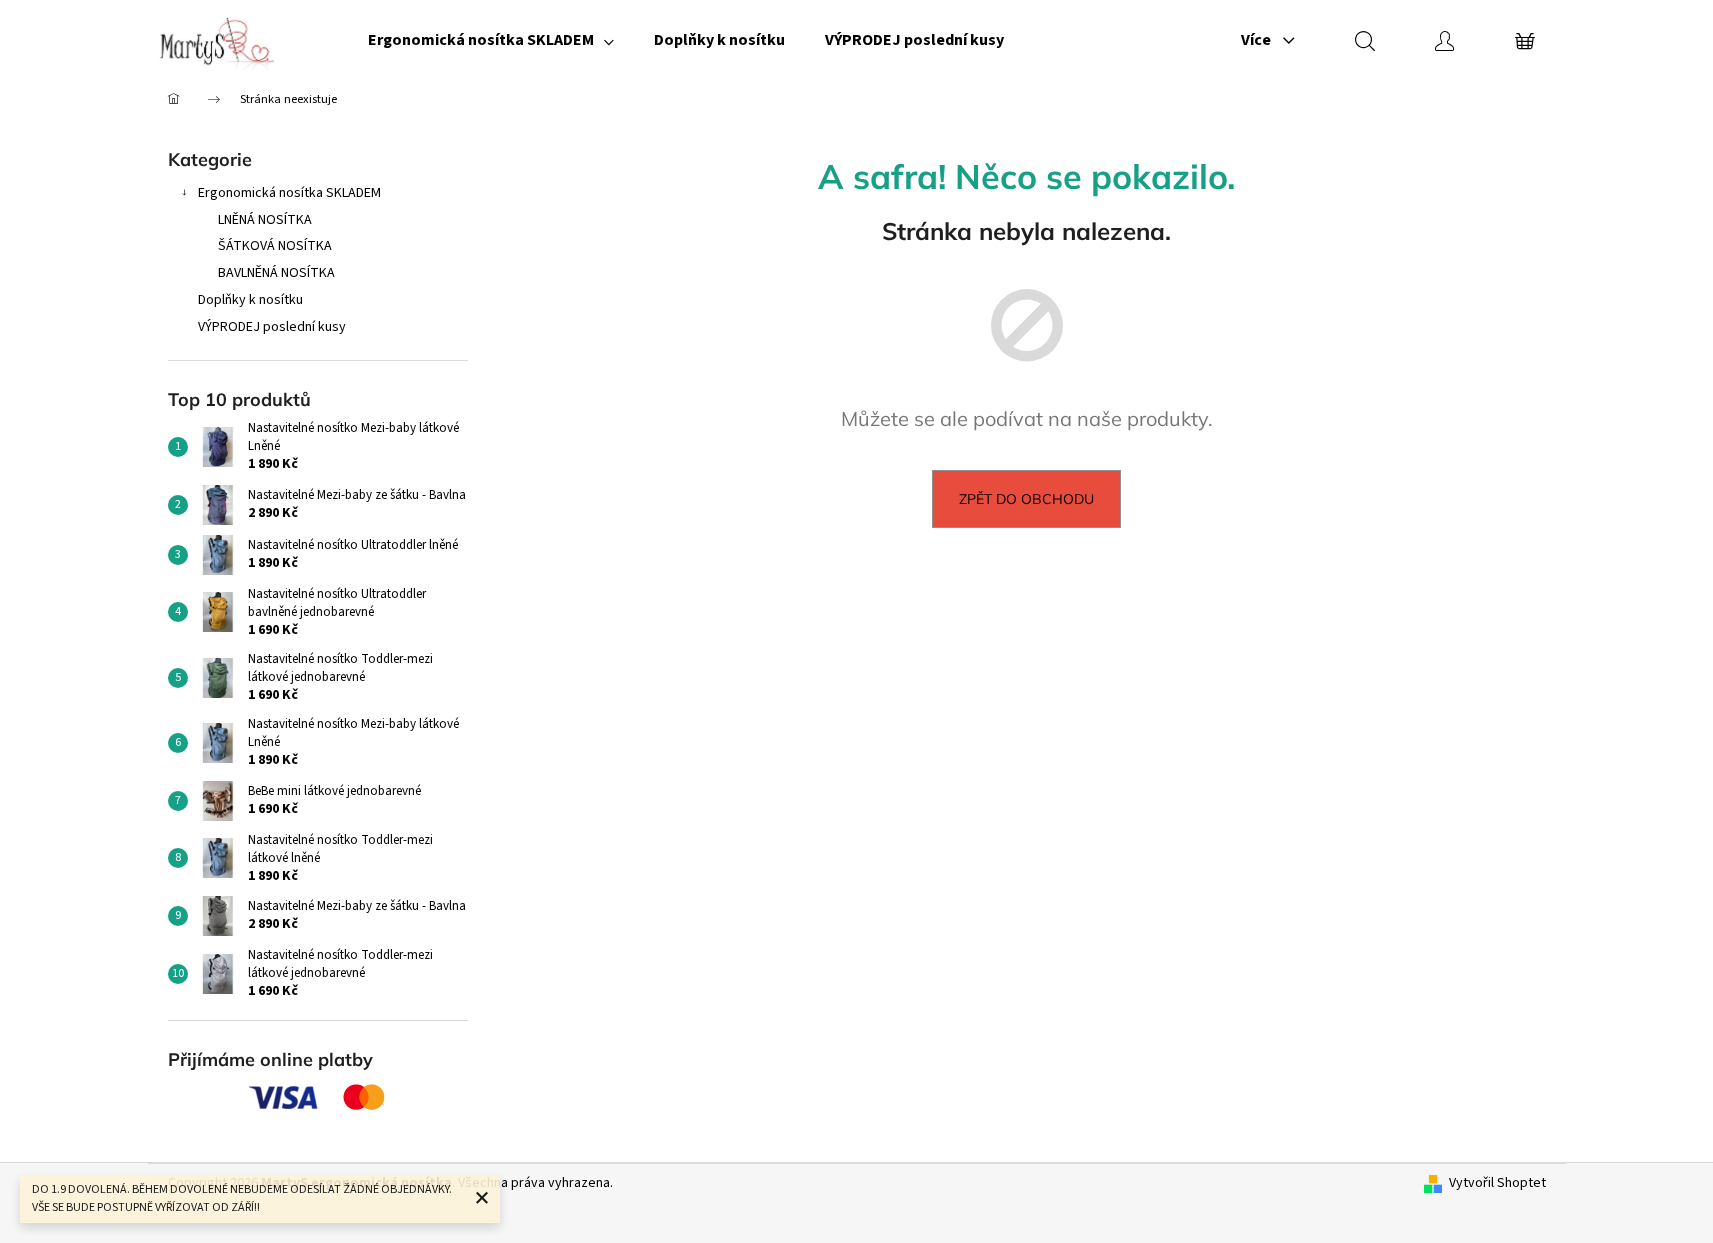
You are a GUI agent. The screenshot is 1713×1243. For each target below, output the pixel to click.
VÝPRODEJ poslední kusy (272, 327)
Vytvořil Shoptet (1497, 1183)
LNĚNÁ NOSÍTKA (265, 220)
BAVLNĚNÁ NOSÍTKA (276, 273)
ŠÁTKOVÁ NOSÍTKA (275, 246)
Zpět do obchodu (1026, 499)
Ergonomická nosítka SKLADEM (289, 193)
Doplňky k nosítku (250, 300)
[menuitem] (491, 40)
